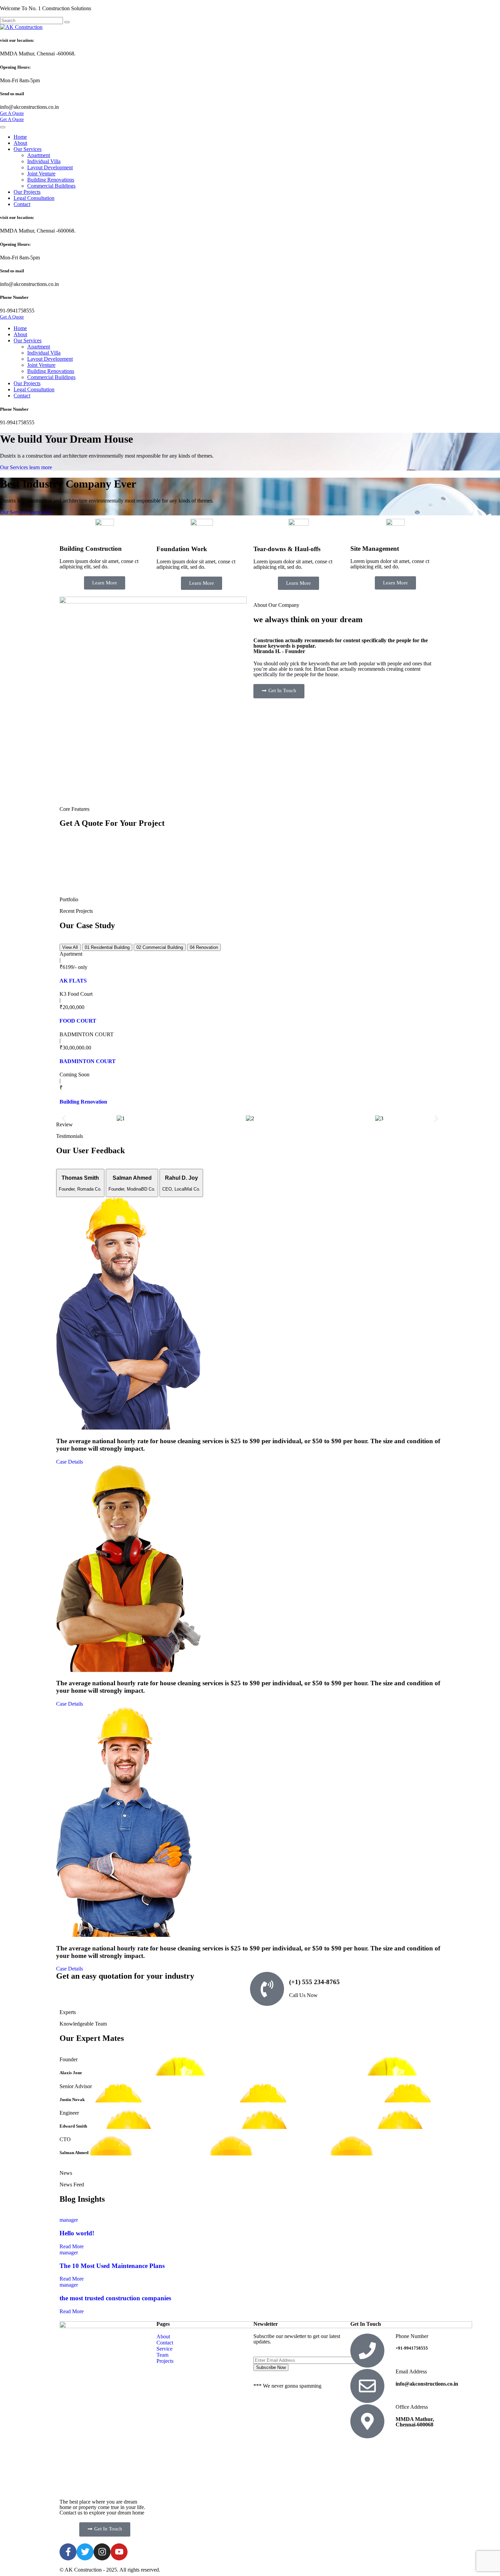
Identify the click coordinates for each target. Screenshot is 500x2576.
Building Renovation (83, 1102)
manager (69, 2220)
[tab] (80, 1183)
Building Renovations (51, 180)
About (20, 143)
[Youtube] (119, 2552)
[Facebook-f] (68, 2552)
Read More (72, 2246)
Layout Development (50, 167)
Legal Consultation (34, 198)
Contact (22, 204)
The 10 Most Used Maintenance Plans (112, 2266)
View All (70, 947)
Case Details (70, 1462)
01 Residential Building (107, 947)
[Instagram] (102, 2552)
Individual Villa (44, 161)
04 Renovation (204, 947)
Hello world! (77, 2233)
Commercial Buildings (51, 186)
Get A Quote (12, 113)
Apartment (39, 155)
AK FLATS (73, 981)
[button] (64, 1118)
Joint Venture (41, 174)
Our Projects (27, 192)
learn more (41, 467)
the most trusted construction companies (115, 2298)
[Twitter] (85, 2552)
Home (20, 137)
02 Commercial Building (160, 947)
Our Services (28, 149)
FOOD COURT (78, 1021)
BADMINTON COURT (88, 1061)
